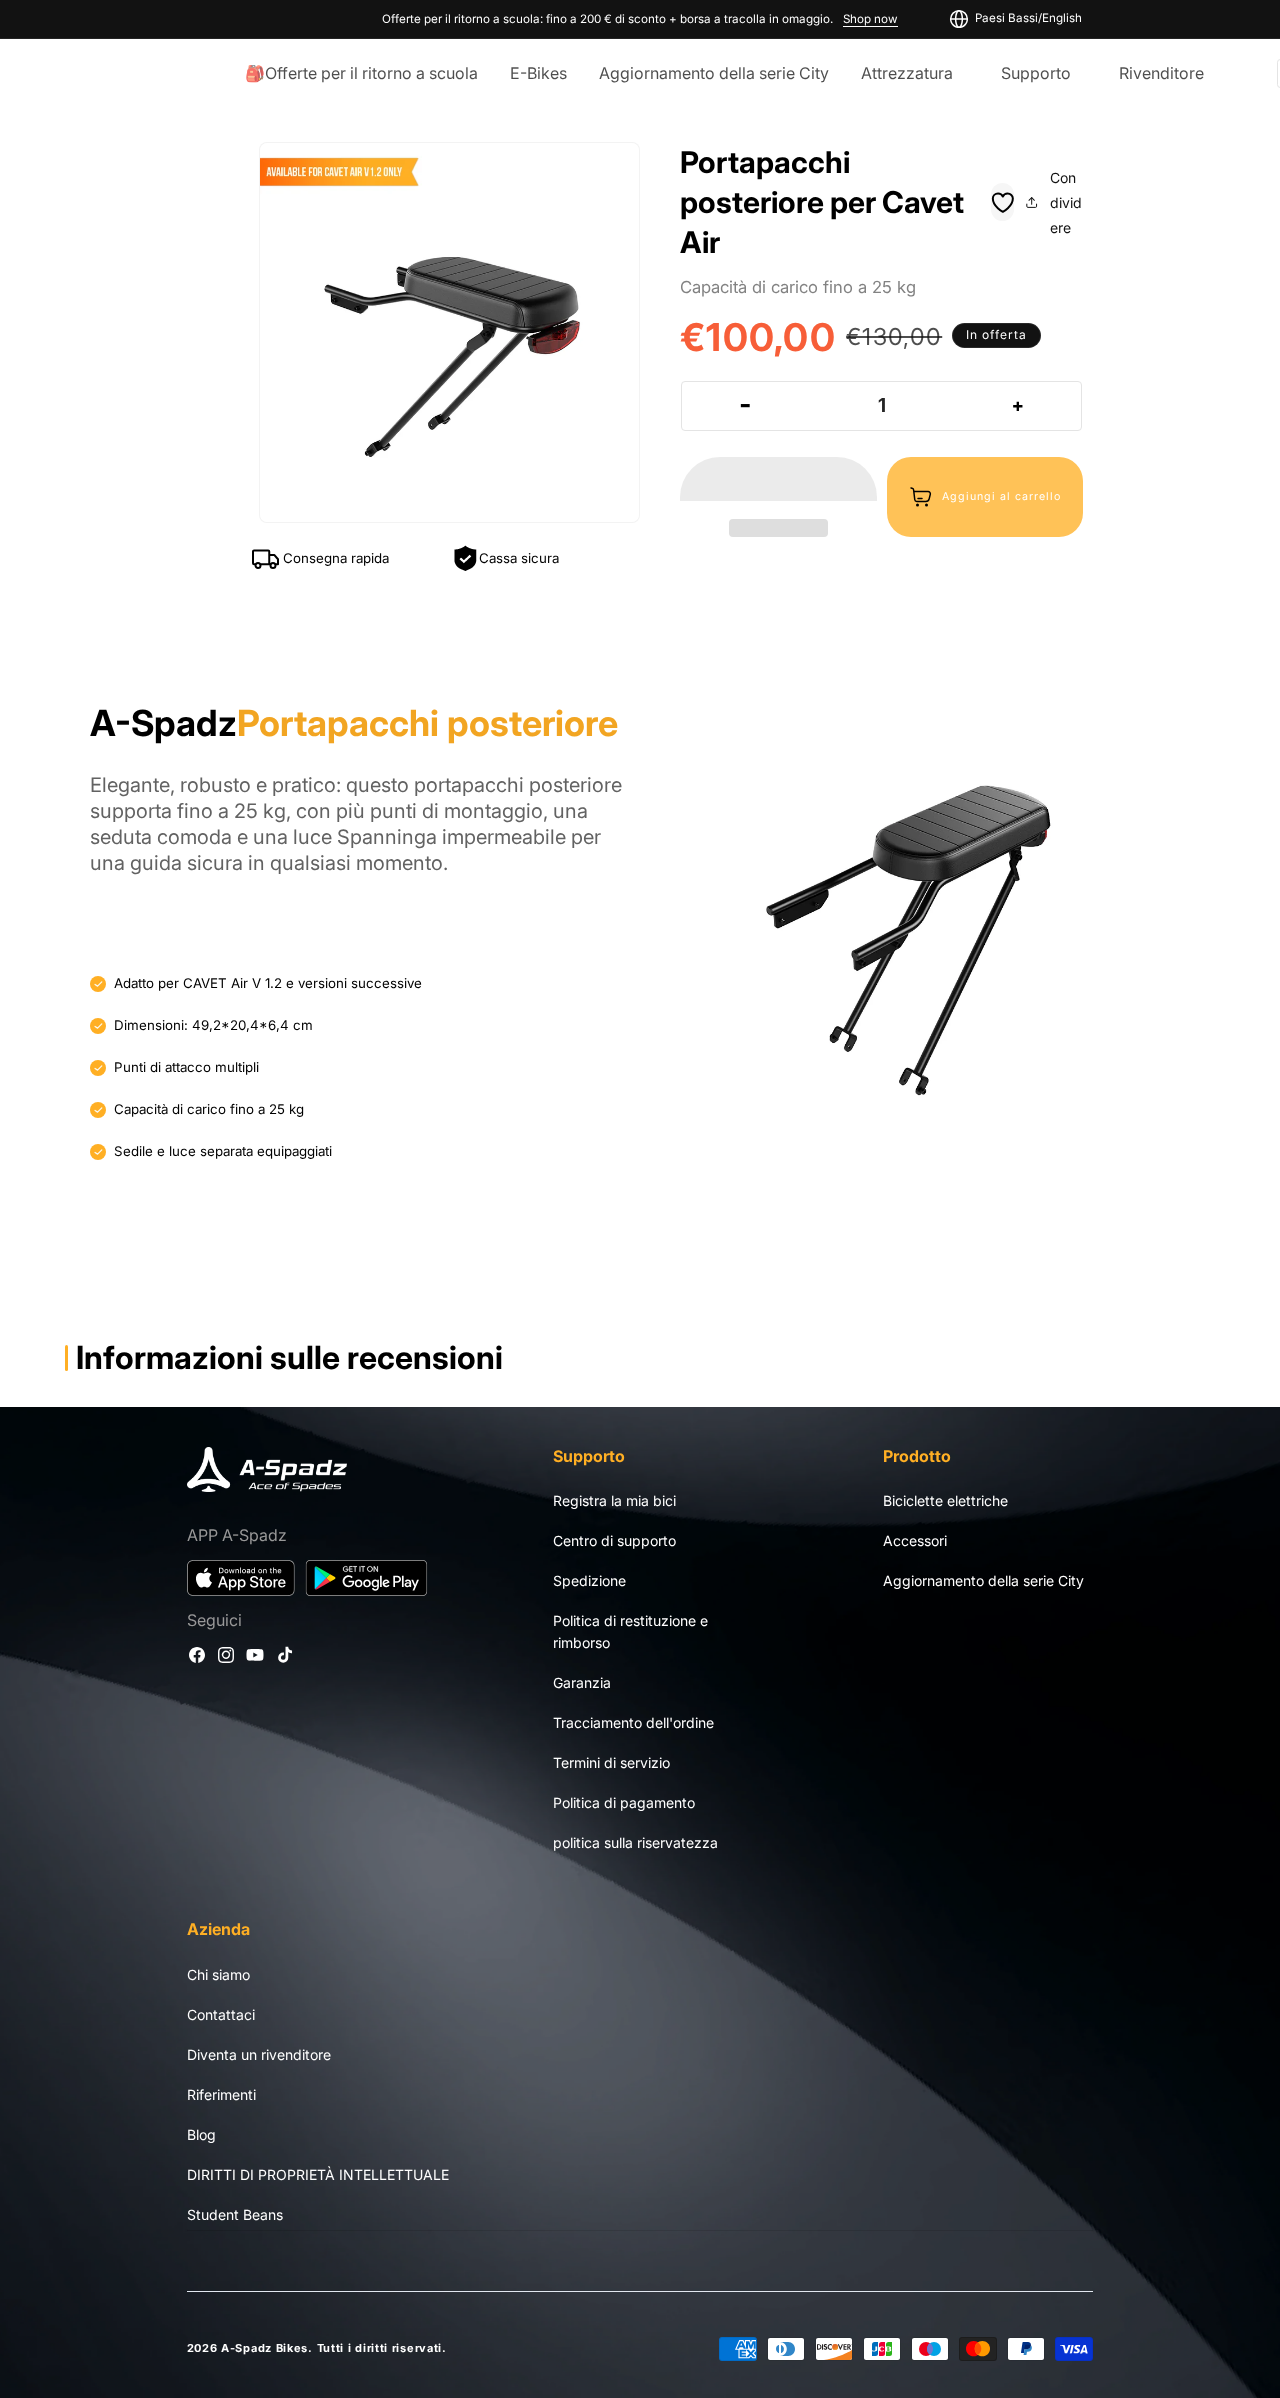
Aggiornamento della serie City (983, 1581)
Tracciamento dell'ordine (633, 1723)
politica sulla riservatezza (635, 1843)
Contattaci (221, 2013)
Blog (201, 2133)
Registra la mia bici (614, 1501)
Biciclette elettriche (945, 1501)
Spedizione (589, 1581)
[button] (778, 480)
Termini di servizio (611, 1763)
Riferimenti (221, 2093)
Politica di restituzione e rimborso (630, 1632)
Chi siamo (218, 1973)
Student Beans (235, 2213)
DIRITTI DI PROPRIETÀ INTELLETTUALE (318, 2173)
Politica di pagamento (624, 1803)
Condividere (1066, 202)
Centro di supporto (614, 1541)
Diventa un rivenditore (259, 2053)
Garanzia (582, 1683)
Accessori (915, 1541)
